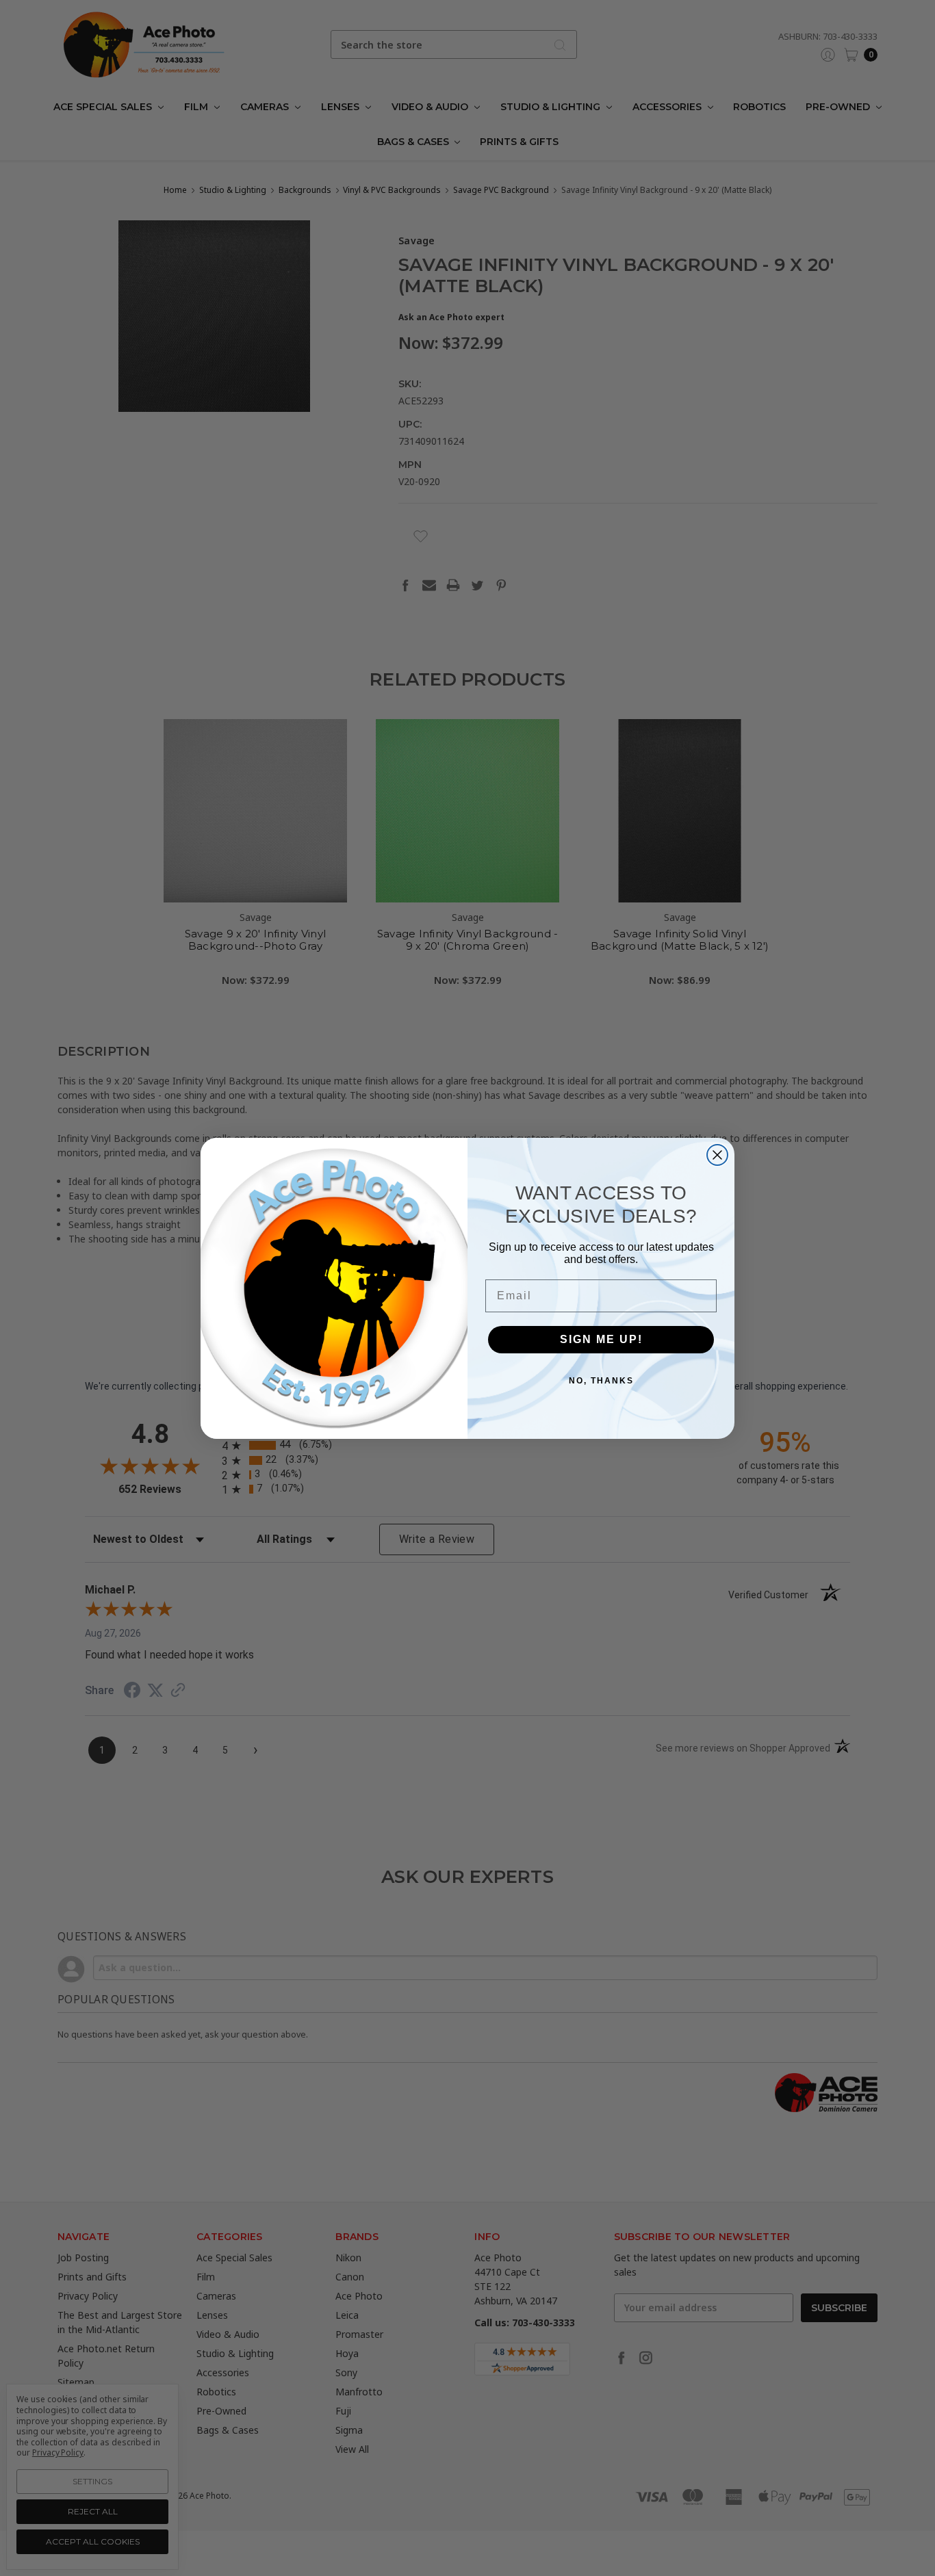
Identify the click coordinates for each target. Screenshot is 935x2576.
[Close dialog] (717, 1155)
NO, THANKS (601, 1381)
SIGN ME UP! (601, 1339)
